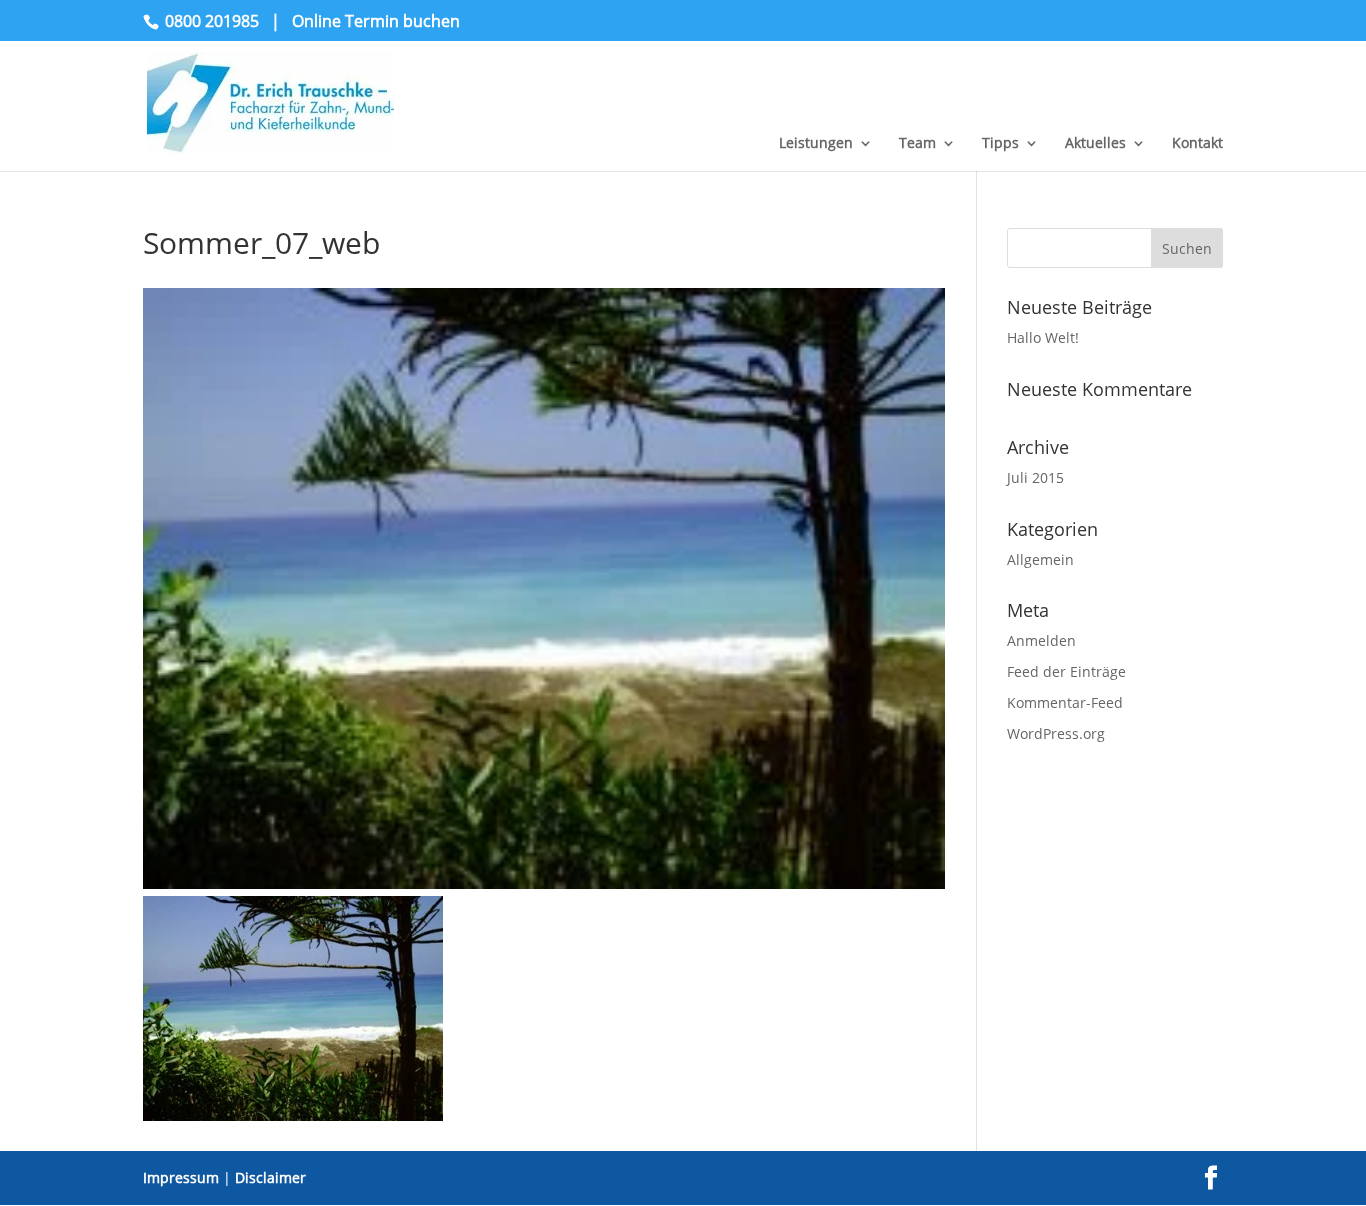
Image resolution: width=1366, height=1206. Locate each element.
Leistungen (816, 144)
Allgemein (1040, 559)
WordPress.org (1056, 733)
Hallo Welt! (1043, 337)
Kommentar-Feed (1065, 702)
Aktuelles (1095, 144)
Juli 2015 (1035, 477)
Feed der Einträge (1066, 671)
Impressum (181, 1177)
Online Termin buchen (376, 21)
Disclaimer (270, 1177)
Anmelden (1041, 640)
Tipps (1000, 144)
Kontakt (1197, 144)
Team (917, 144)
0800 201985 (212, 21)
